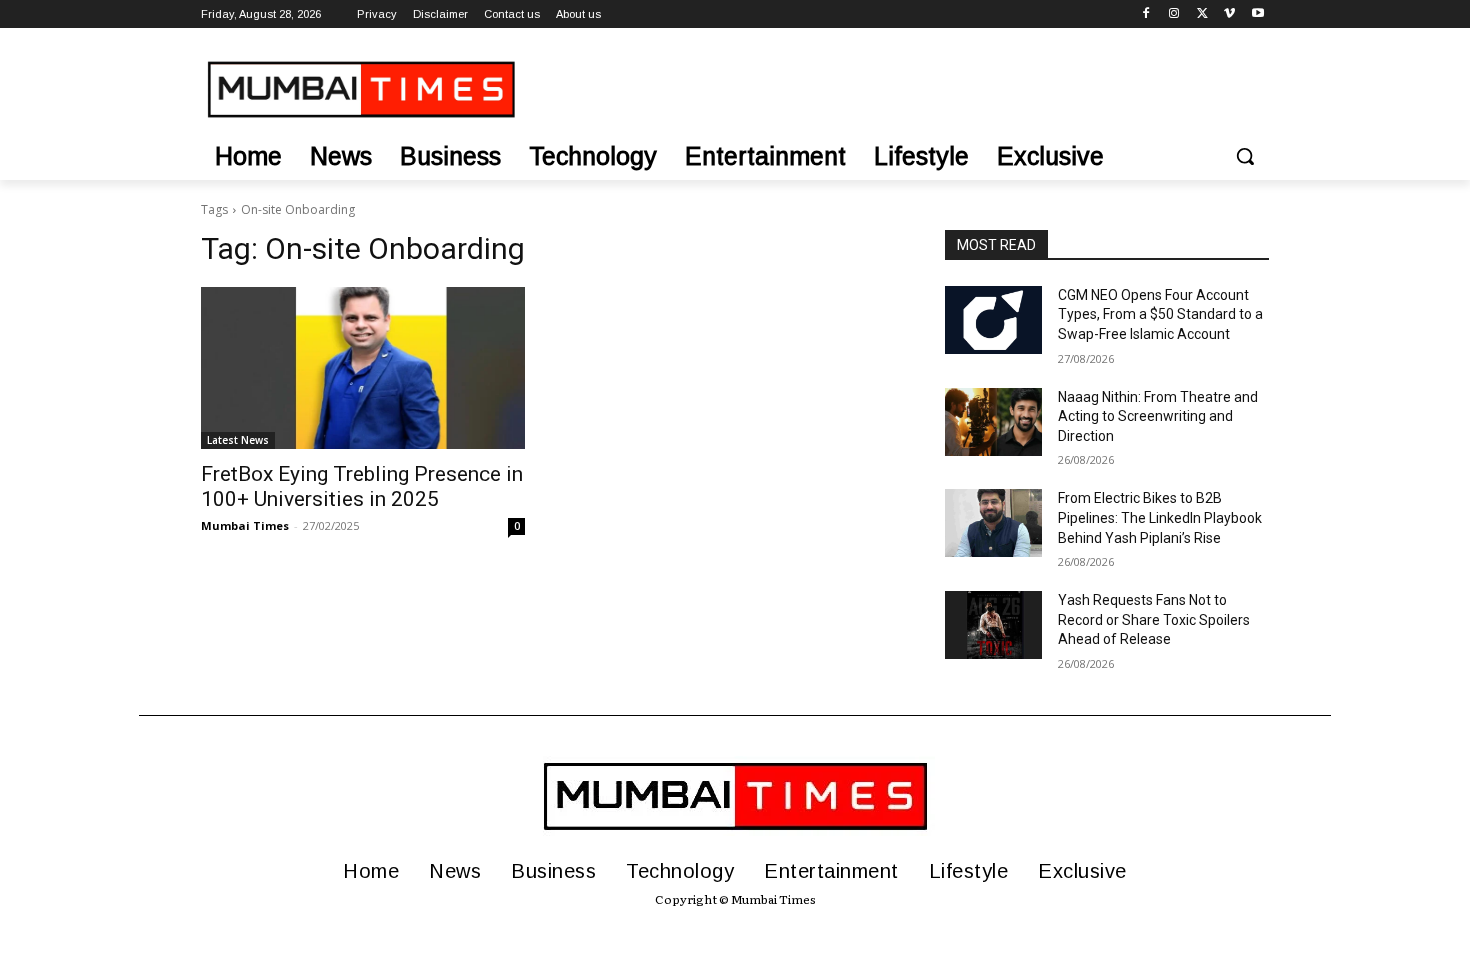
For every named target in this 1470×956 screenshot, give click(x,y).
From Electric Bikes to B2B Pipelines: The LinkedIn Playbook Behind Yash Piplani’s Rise (1160, 517)
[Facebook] (1146, 14)
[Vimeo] (1229, 14)
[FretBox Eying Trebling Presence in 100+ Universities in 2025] (363, 368)
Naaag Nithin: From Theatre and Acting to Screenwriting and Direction (1158, 416)
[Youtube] (1257, 14)
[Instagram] (1174, 14)
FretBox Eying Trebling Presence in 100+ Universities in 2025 (362, 486)
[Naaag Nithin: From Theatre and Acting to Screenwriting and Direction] (993, 422)
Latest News (238, 440)
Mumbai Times (245, 525)
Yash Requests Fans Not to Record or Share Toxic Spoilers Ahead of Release (1154, 619)
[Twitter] (1202, 14)
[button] (1245, 156)
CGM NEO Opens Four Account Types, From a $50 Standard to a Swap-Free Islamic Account (1160, 314)
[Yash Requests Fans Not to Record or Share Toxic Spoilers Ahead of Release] (993, 625)
